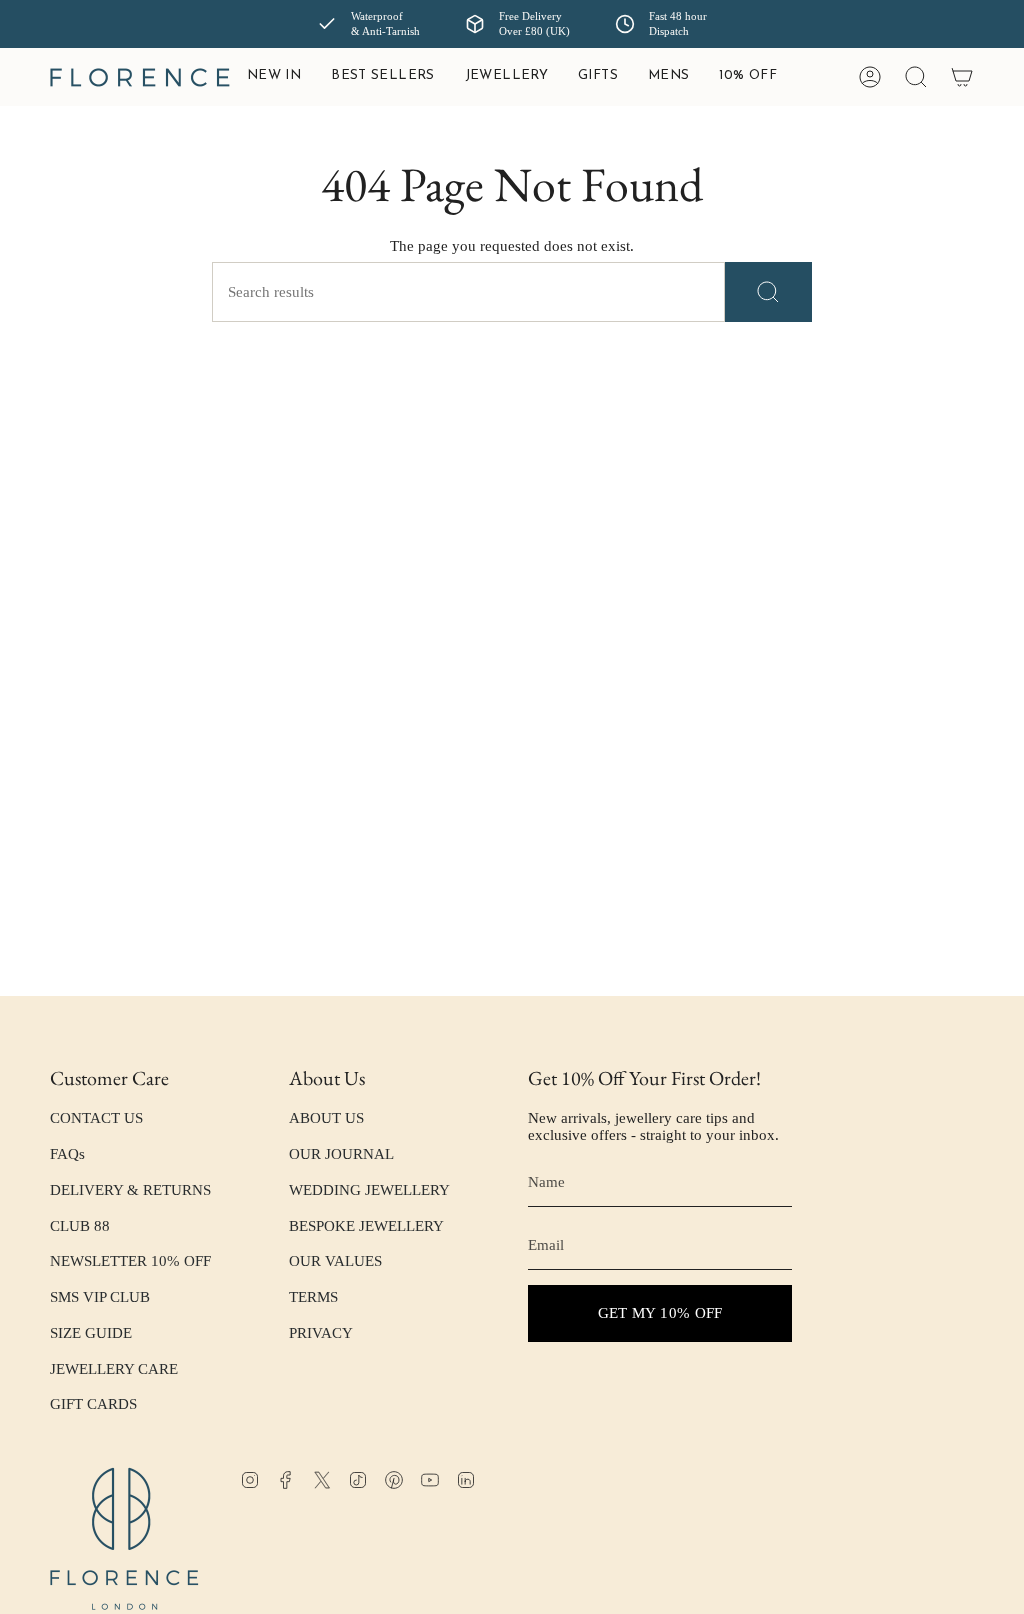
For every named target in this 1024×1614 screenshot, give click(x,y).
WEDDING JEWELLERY (369, 1190)
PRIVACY (321, 1333)
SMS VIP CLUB (100, 1297)
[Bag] (962, 77)
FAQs (67, 1154)
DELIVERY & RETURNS (130, 1190)
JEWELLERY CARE (114, 1369)
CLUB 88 (80, 1226)
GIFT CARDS (93, 1404)
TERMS (313, 1297)
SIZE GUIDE (91, 1333)
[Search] (768, 292)
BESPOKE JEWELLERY (366, 1226)
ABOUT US (326, 1118)
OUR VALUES (335, 1261)
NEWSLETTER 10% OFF (130, 1261)
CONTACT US (96, 1118)
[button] (506, 77)
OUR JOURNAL (341, 1154)
